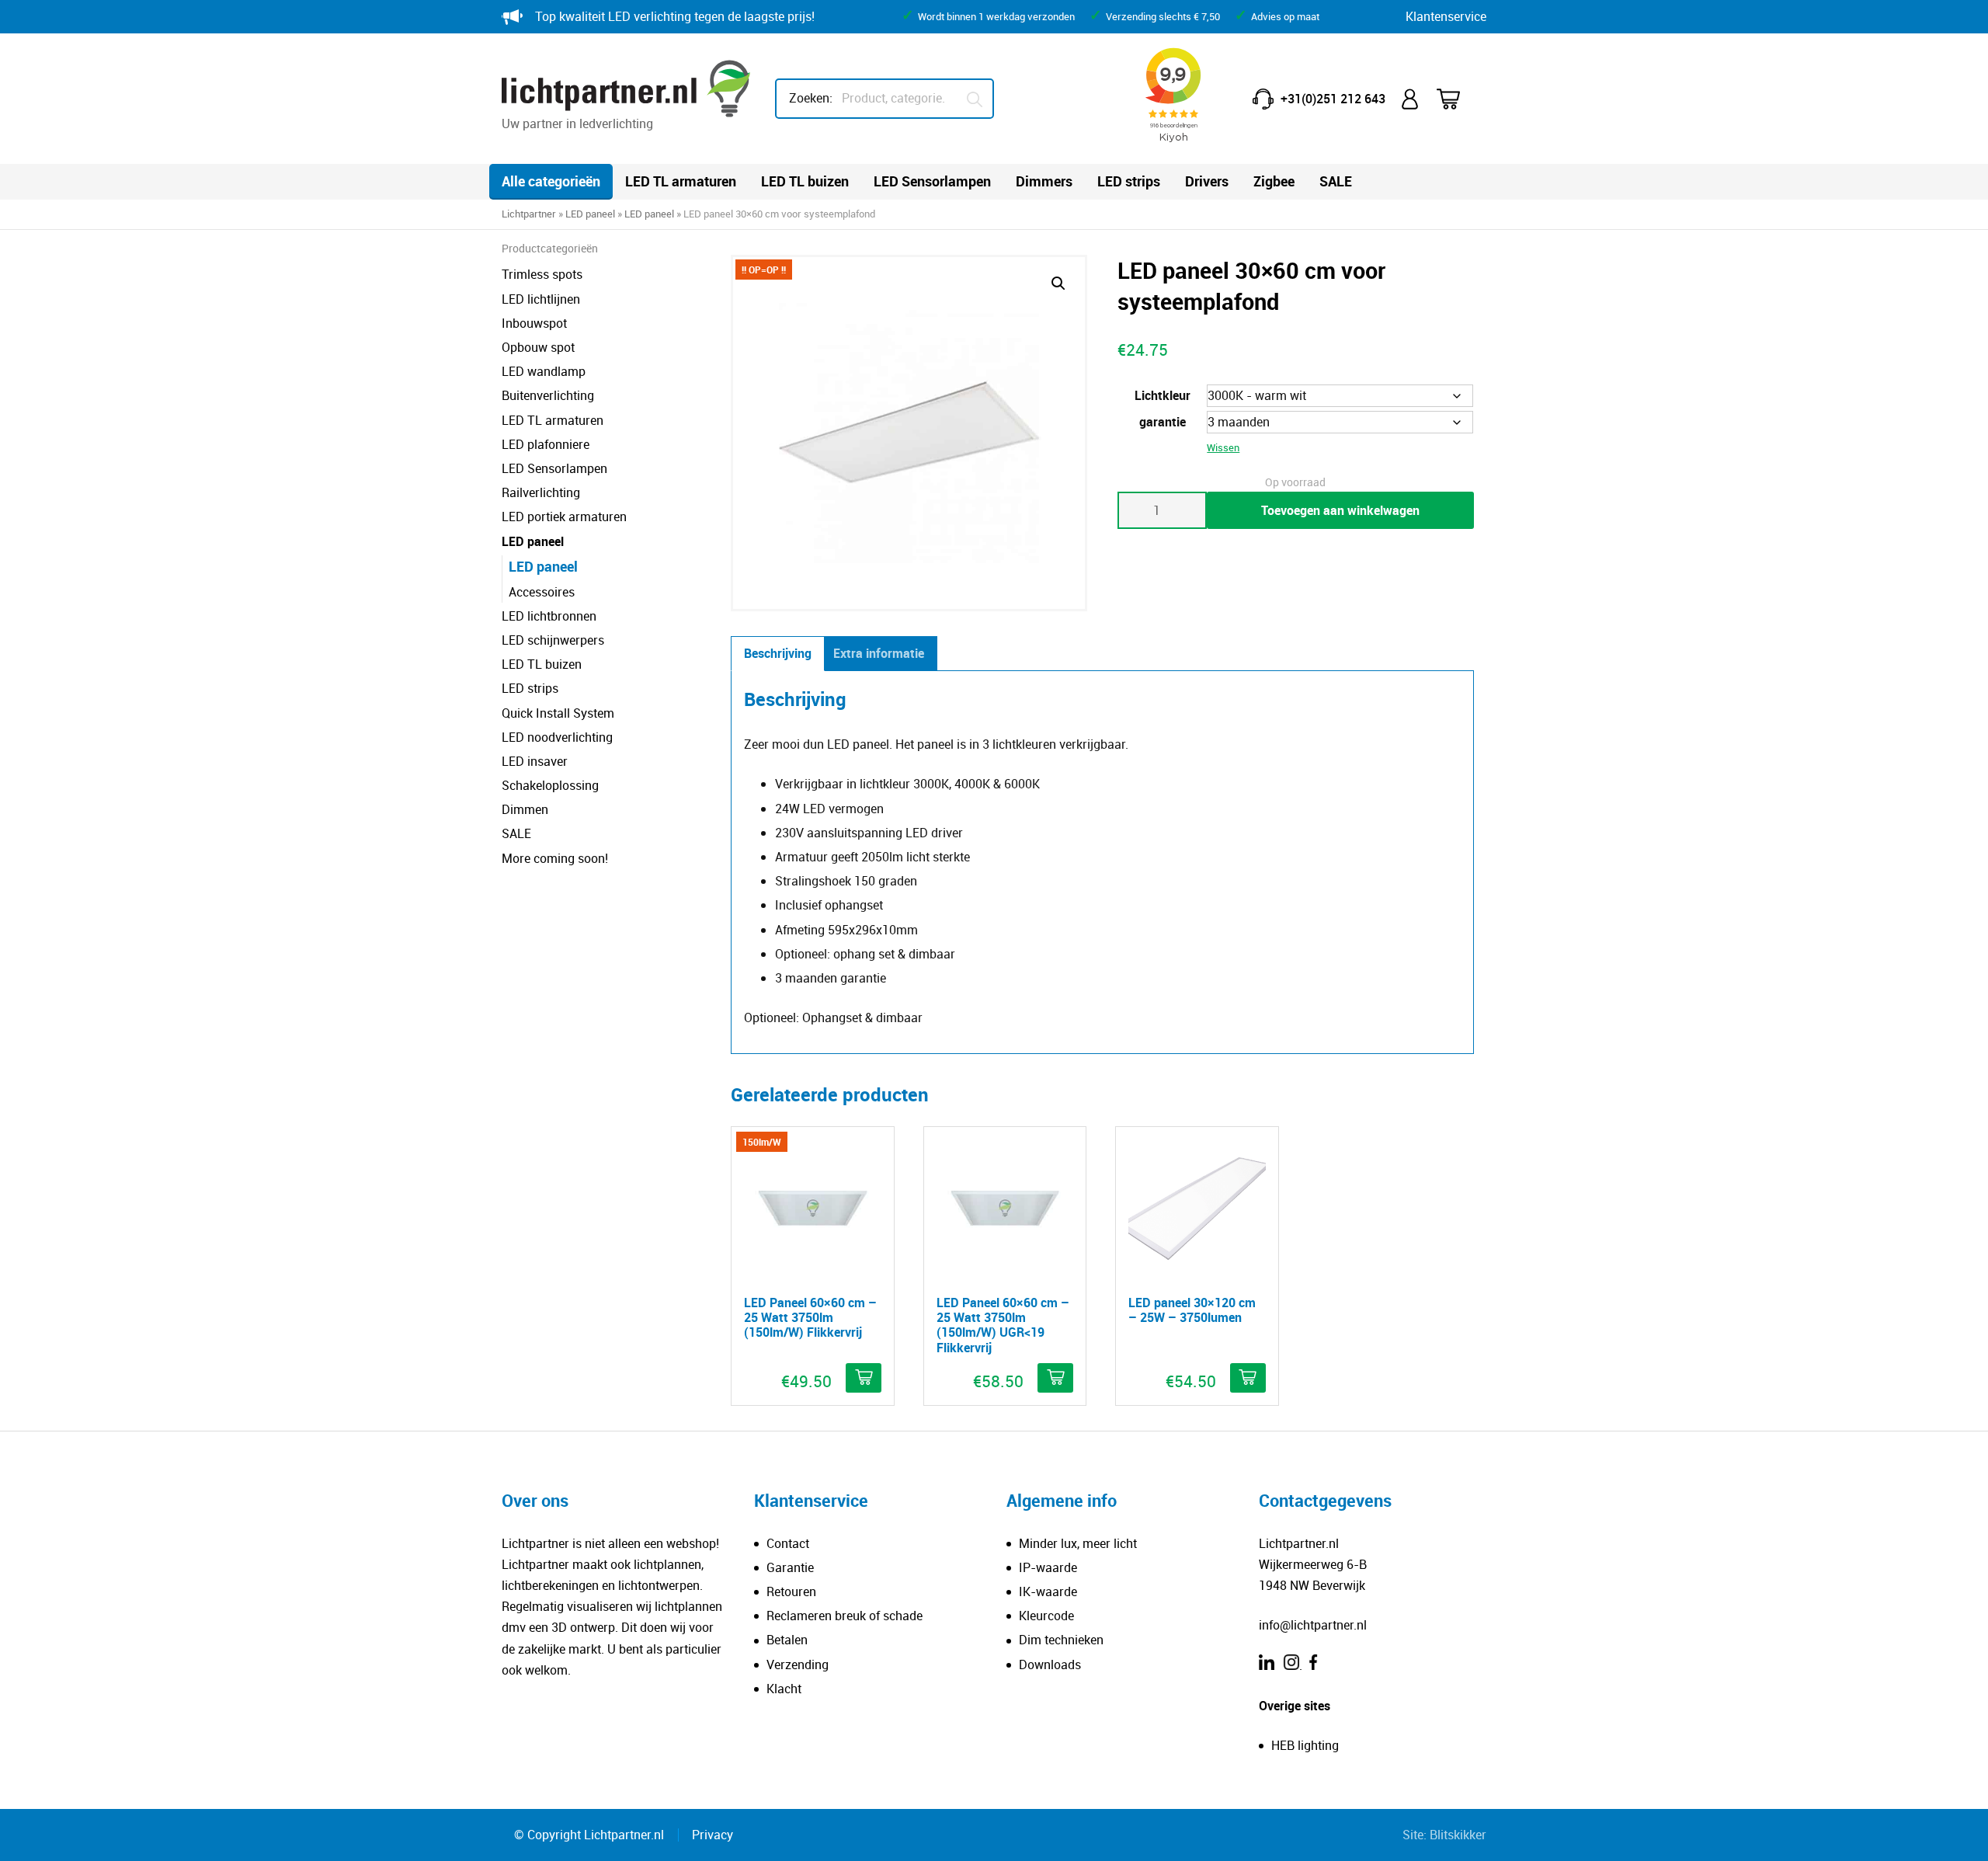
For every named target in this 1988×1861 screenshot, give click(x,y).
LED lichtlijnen (541, 299)
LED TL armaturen (681, 181)
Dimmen (525, 809)
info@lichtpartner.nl (1313, 1625)
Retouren (791, 1591)
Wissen (1223, 447)
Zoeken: (811, 98)
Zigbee (1274, 181)
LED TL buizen (805, 181)
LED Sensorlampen (932, 181)
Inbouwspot (534, 323)
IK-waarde (1048, 1591)
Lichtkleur (1163, 395)
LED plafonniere (546, 444)
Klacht (784, 1689)
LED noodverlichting (557, 737)
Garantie (790, 1567)
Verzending (798, 1664)
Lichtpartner (529, 214)
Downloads (1050, 1664)
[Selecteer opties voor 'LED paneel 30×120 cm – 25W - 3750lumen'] (1248, 1378)
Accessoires (542, 592)
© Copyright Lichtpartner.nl (589, 1835)
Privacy (712, 1835)
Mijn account (1411, 99)
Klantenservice (1446, 16)
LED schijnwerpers (553, 640)
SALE (1336, 181)
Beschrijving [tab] (778, 653)
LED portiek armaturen (564, 517)
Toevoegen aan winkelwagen (1340, 510)
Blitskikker (1458, 1835)
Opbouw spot (538, 347)
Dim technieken (1061, 1640)
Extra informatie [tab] (879, 653)
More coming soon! (555, 858)
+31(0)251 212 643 (1333, 99)
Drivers (1207, 181)
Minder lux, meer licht (1078, 1543)
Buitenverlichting (548, 395)
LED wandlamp (544, 371)
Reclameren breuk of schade (845, 1616)
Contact (788, 1543)
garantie (1163, 422)
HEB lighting (1305, 1745)
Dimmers (1044, 181)
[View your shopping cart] (1458, 99)
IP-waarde (1048, 1567)
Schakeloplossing (550, 785)
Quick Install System (558, 713)
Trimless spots (542, 274)
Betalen (787, 1640)
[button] (1058, 283)
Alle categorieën (551, 181)
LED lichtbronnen (549, 616)
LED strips (1129, 181)
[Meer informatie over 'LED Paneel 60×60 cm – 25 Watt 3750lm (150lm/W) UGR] (1055, 1378)
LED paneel (590, 214)
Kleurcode (1046, 1616)
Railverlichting (541, 492)
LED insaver (535, 761)
